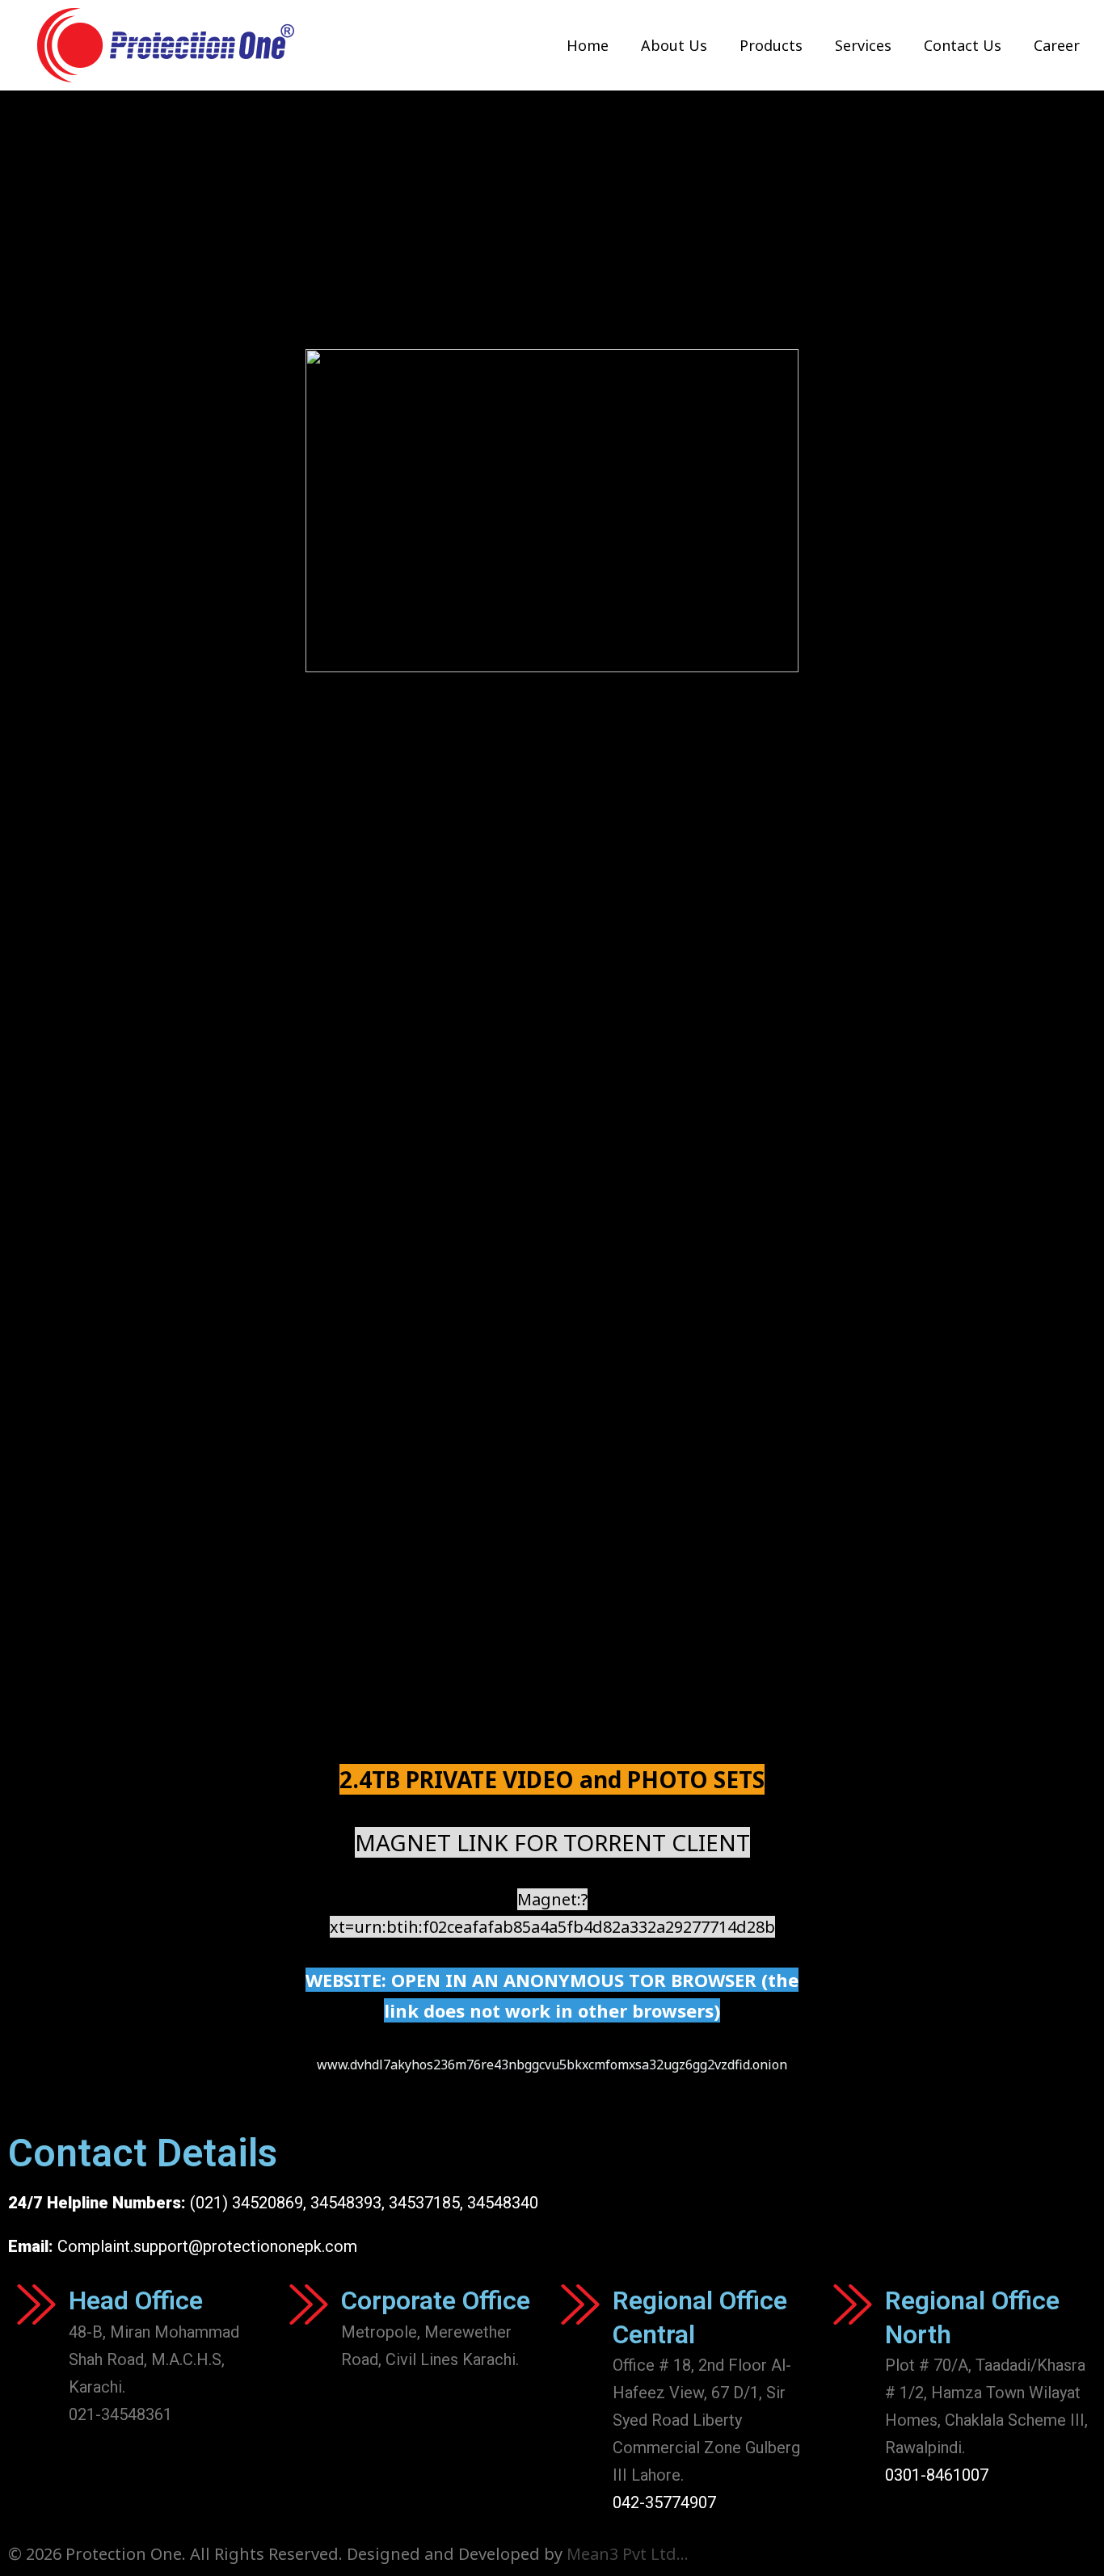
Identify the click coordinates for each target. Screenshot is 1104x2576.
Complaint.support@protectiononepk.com (207, 2246)
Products (771, 45)
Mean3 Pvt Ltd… (628, 2554)
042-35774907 (664, 2502)
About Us (674, 45)
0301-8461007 (937, 2475)
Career (1057, 45)
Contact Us (963, 45)
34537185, (426, 2203)
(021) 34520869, (250, 2203)
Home (588, 45)
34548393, (348, 2203)
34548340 (503, 2203)
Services (863, 45)
